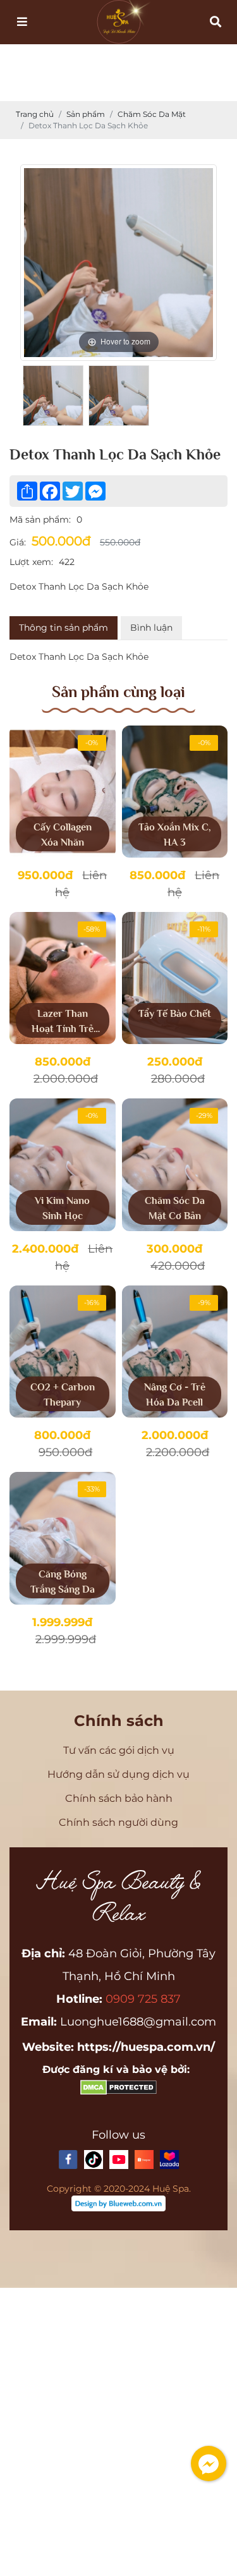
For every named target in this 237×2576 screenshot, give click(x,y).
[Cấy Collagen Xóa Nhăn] (63, 792)
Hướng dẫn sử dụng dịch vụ (118, 1774)
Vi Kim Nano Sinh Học (62, 1208)
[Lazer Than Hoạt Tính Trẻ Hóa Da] (63, 978)
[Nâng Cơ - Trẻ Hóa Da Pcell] (175, 1352)
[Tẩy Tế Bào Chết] (175, 978)
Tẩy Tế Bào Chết (175, 1014)
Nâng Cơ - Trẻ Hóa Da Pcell (175, 1395)
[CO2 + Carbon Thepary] (63, 1352)
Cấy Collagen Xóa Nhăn (63, 835)
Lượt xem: (31, 562)
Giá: (18, 542)
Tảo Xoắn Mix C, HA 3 (175, 835)
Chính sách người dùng (118, 1822)
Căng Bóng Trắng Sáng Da (63, 1582)
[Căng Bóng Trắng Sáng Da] (63, 1538)
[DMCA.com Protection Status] (118, 2092)
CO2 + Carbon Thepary (63, 1395)
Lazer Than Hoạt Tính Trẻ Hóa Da (63, 1023)
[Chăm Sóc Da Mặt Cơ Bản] (175, 1164)
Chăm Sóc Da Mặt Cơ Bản (175, 1208)
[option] (118, 263)
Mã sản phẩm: (40, 519)
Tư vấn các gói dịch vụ (119, 1750)
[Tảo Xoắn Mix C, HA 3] (175, 792)
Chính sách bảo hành (119, 1798)
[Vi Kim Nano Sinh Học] (63, 1164)
